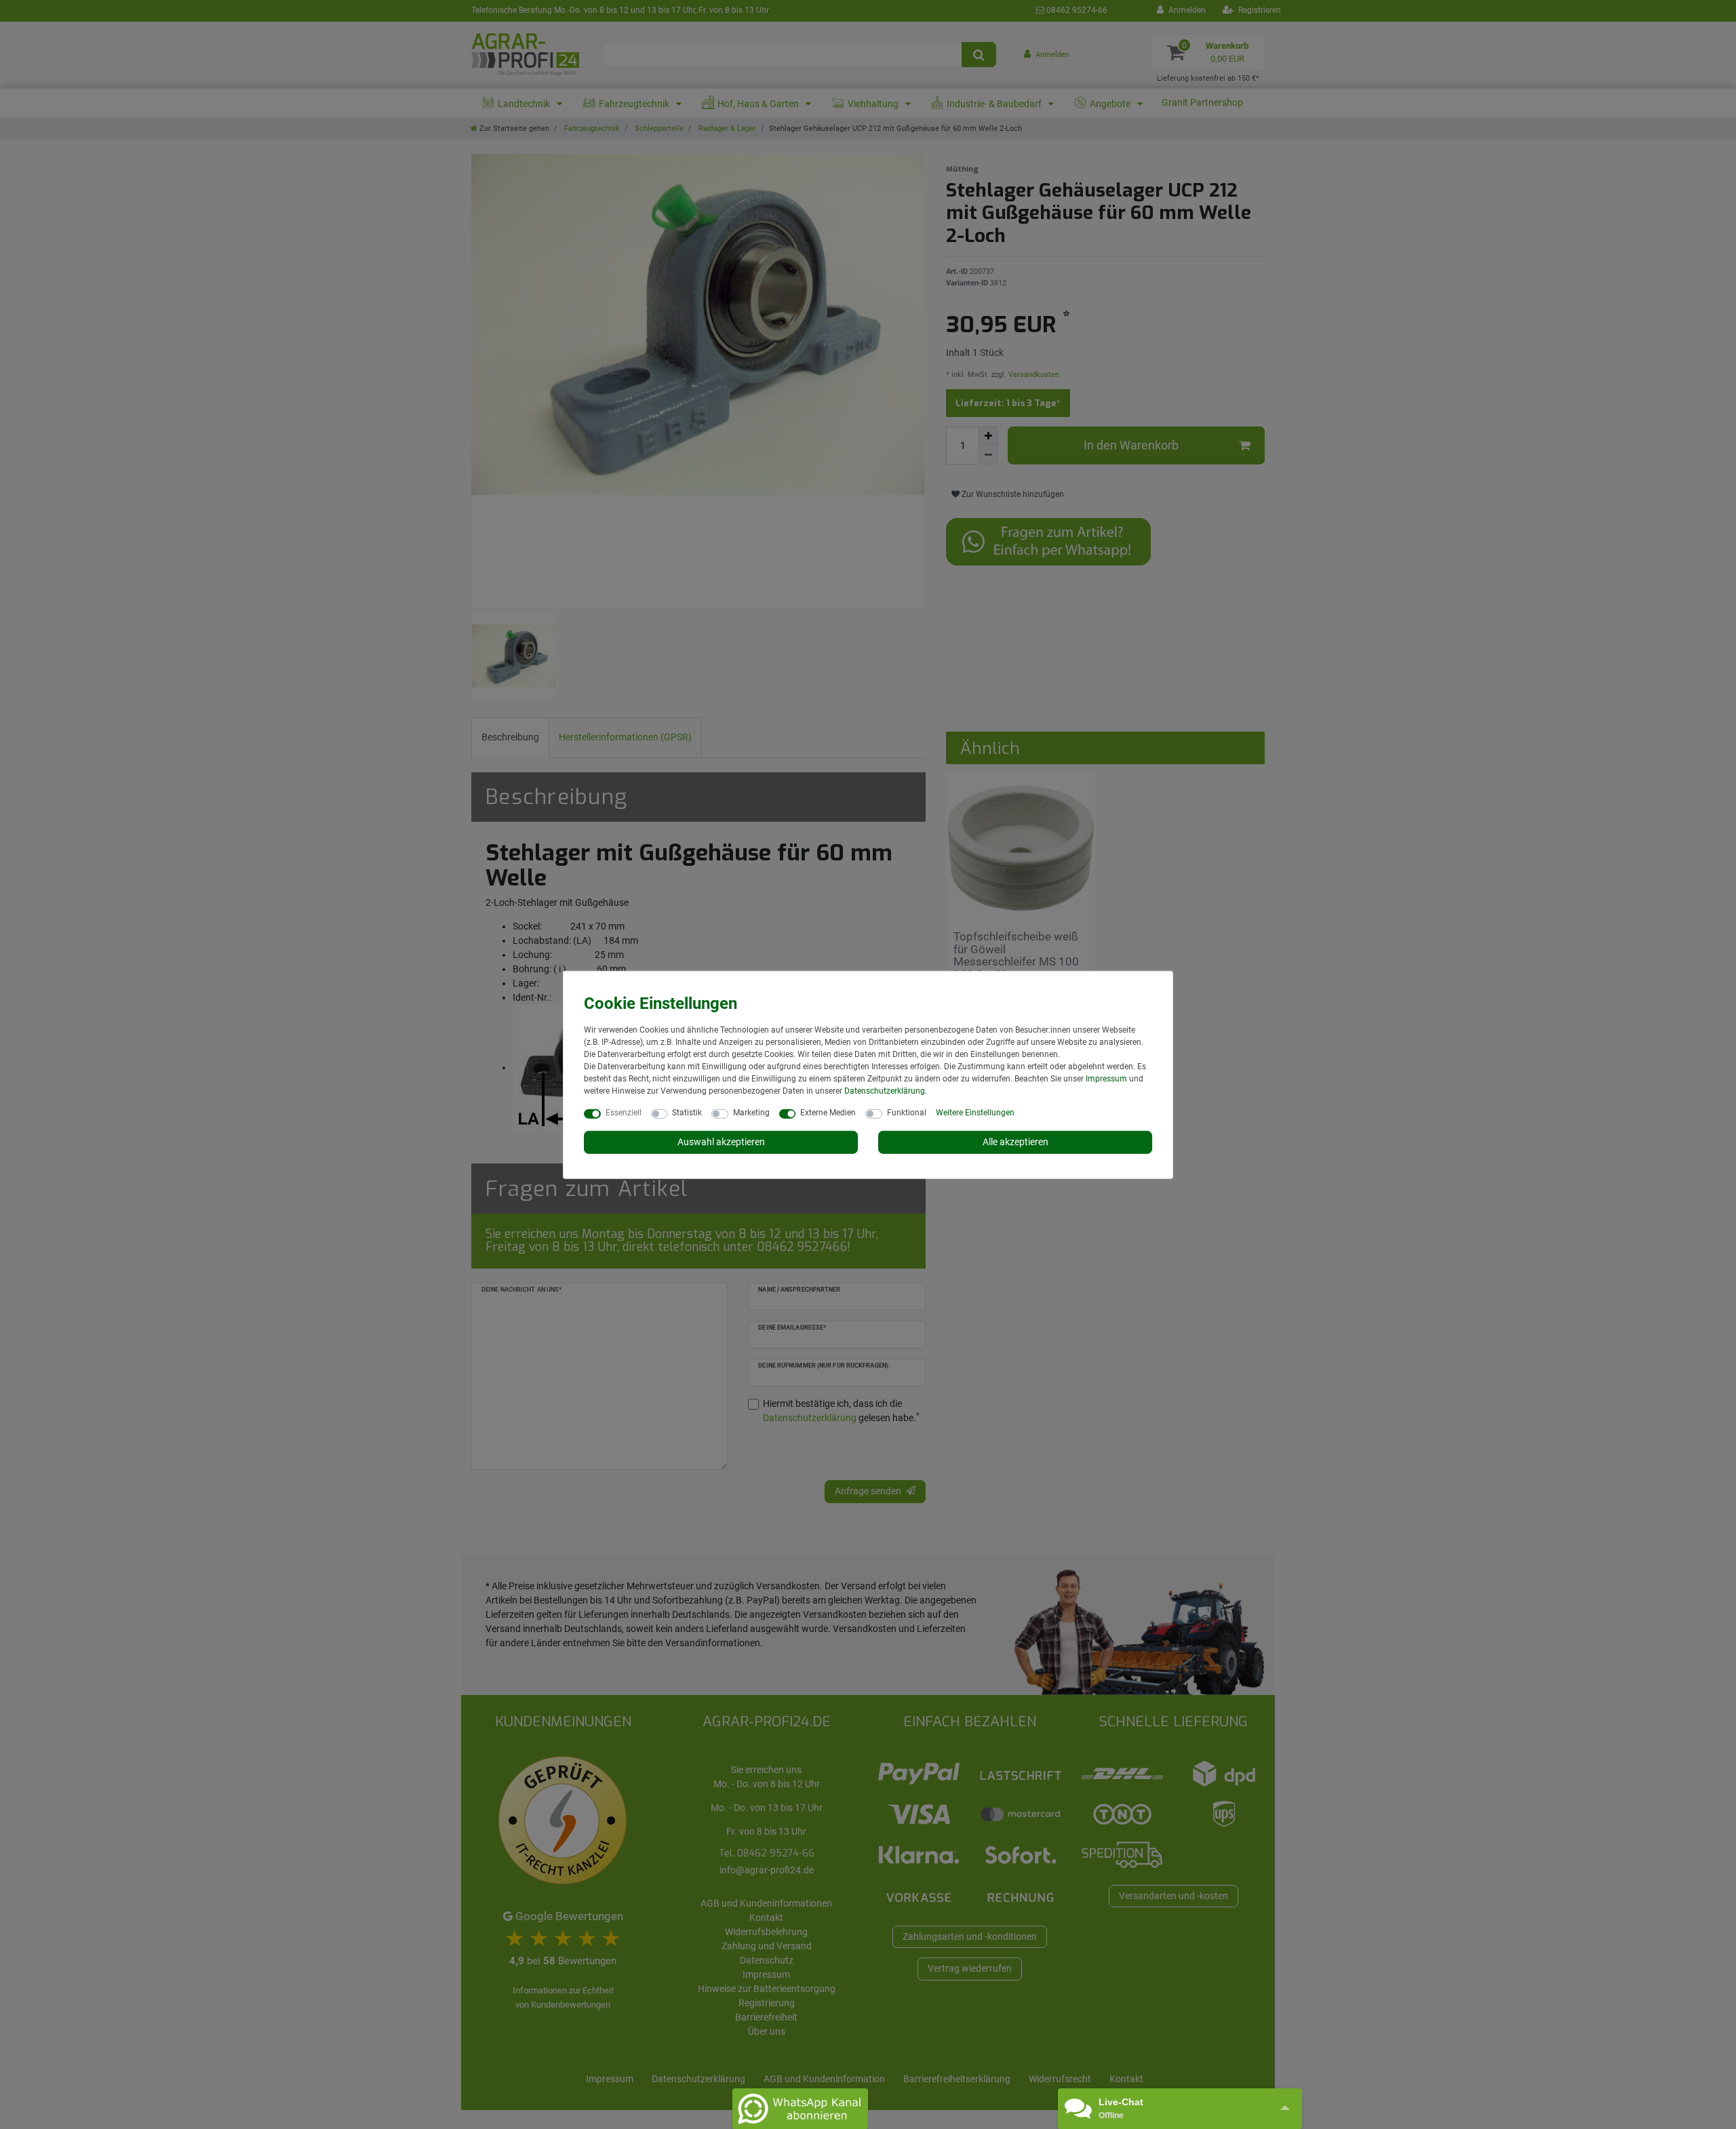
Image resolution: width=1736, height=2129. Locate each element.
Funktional (907, 1113)
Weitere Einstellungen (975, 1113)
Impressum (1106, 1079)
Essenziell (624, 1113)
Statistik (687, 1113)
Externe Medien (828, 1113)
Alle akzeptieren (1015, 1142)
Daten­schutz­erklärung (885, 1091)
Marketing (751, 1113)
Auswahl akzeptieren (721, 1142)
